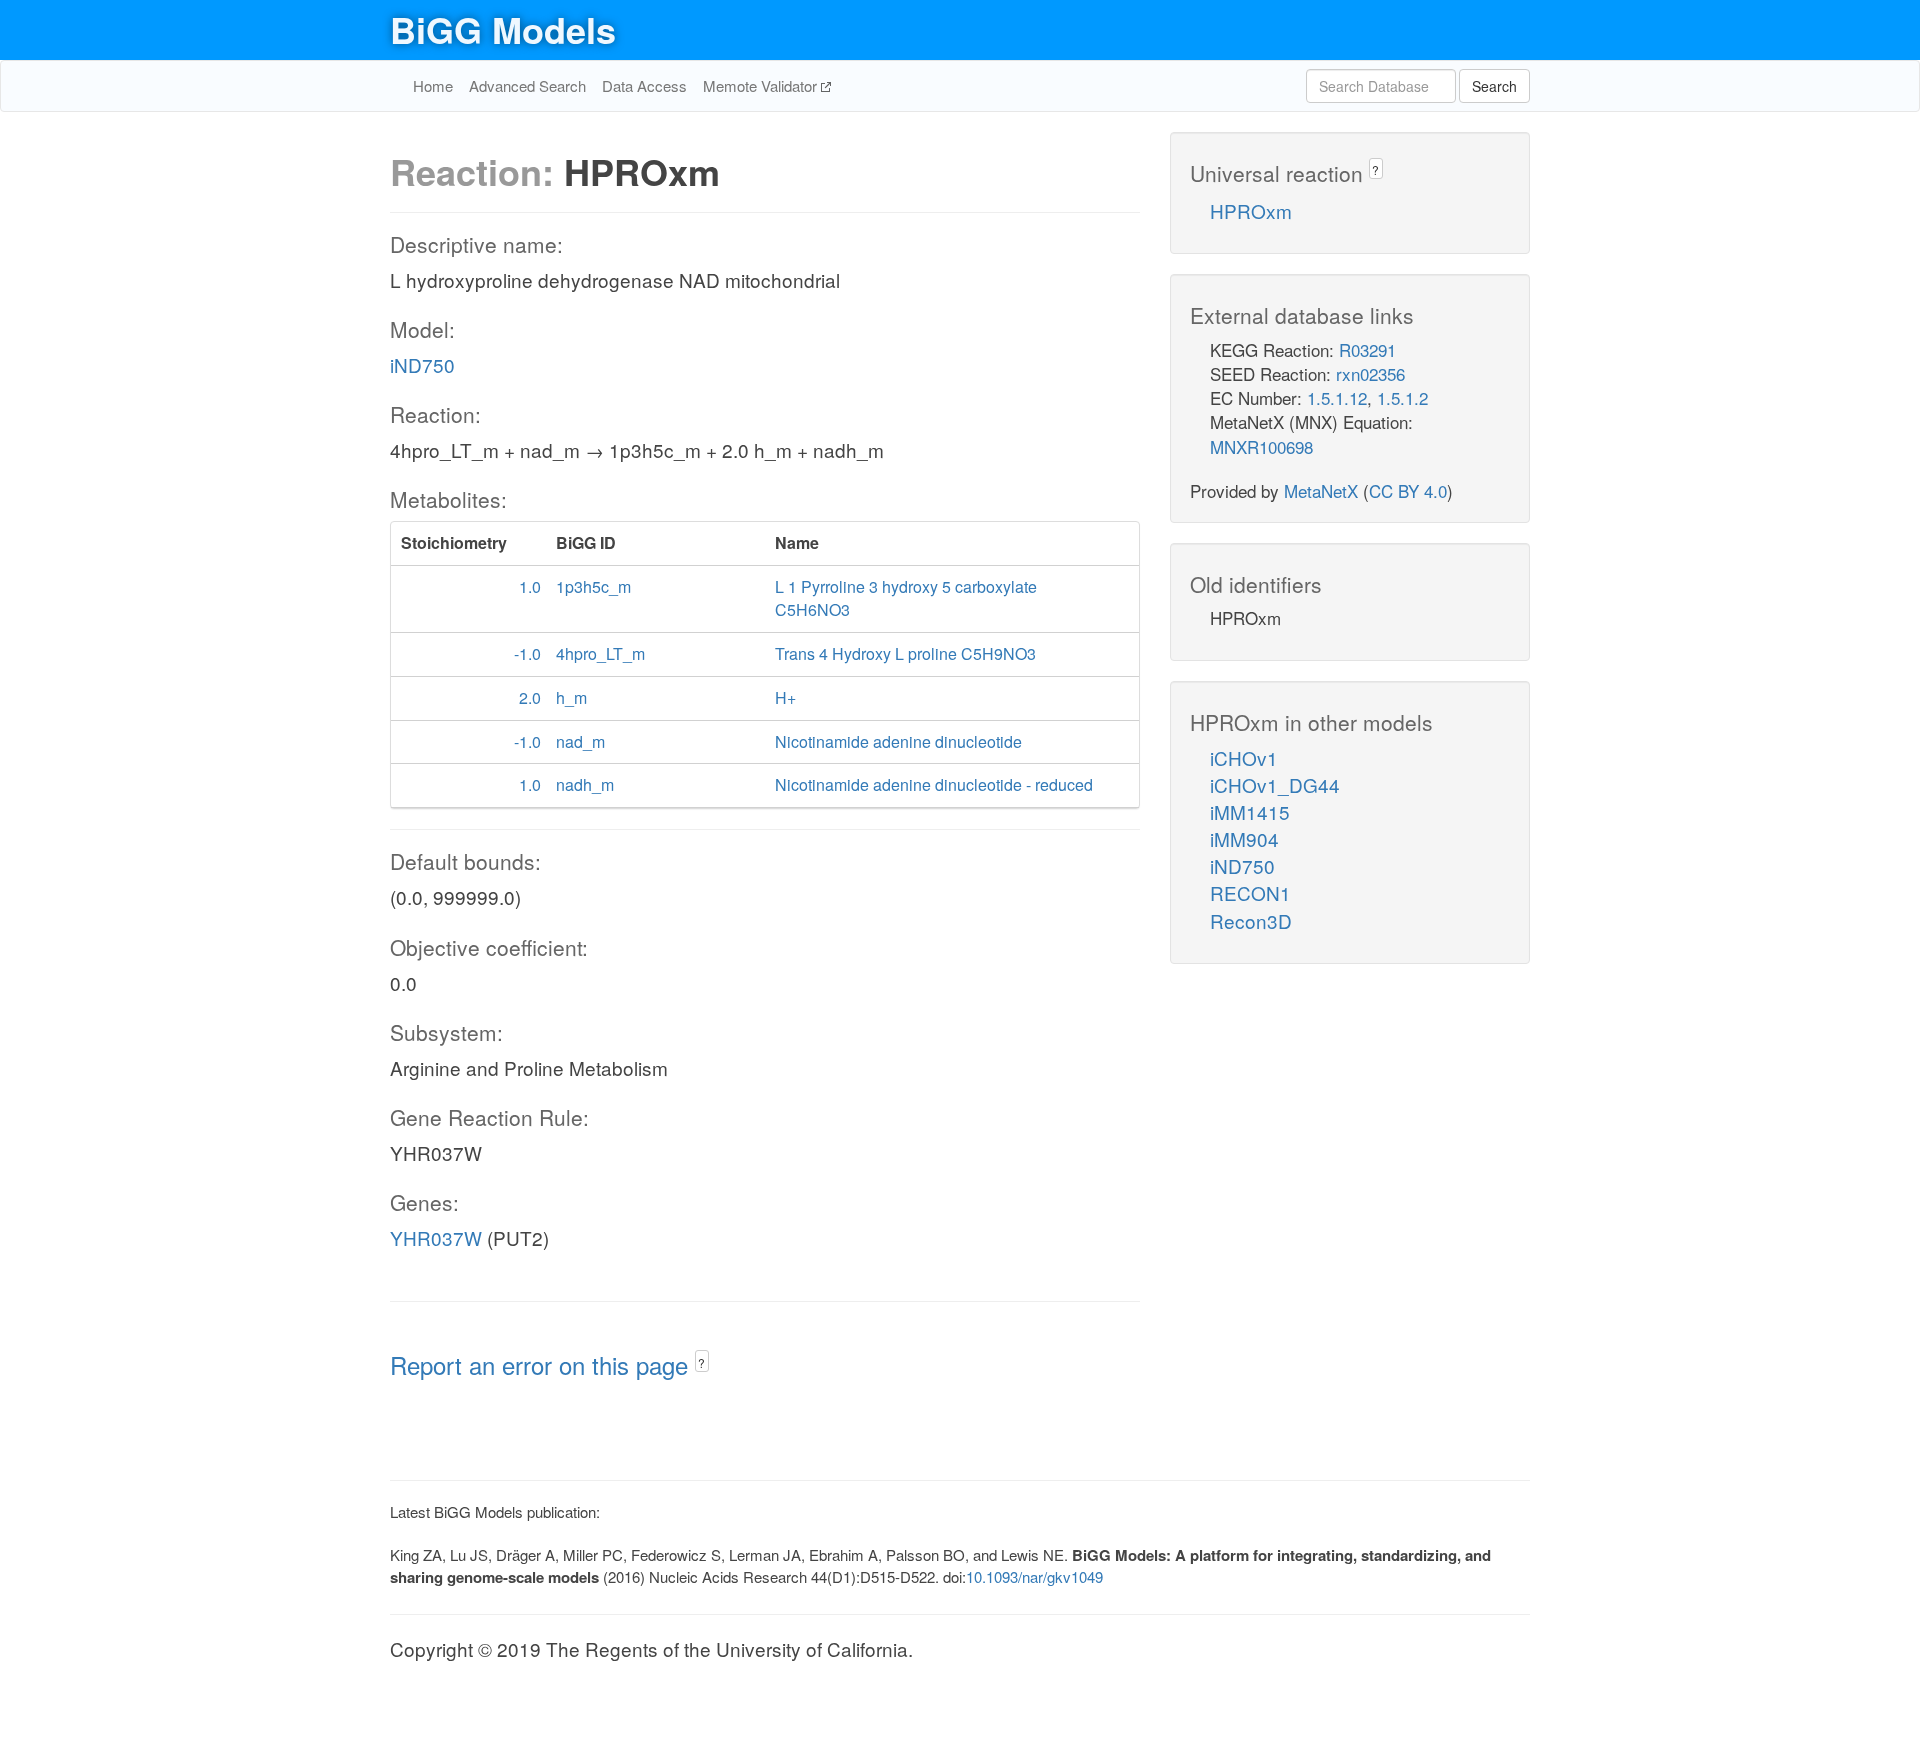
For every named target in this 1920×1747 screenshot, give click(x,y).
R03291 (1367, 349)
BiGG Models (503, 29)
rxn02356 (1370, 373)
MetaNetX (1321, 490)
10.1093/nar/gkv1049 (1034, 1576)
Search (1494, 86)
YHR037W (436, 1237)
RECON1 (1250, 892)
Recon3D (1251, 920)
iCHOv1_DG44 (1275, 784)
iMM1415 (1250, 811)
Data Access (644, 85)
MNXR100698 (1261, 446)
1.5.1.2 (1402, 397)
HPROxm (1251, 210)
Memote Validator (762, 85)
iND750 (422, 364)
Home (433, 85)
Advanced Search (527, 85)
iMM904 (1244, 838)
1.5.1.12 (1337, 397)
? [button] (701, 1362)
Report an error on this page (542, 1364)
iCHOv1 (1244, 757)
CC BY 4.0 (1408, 490)
